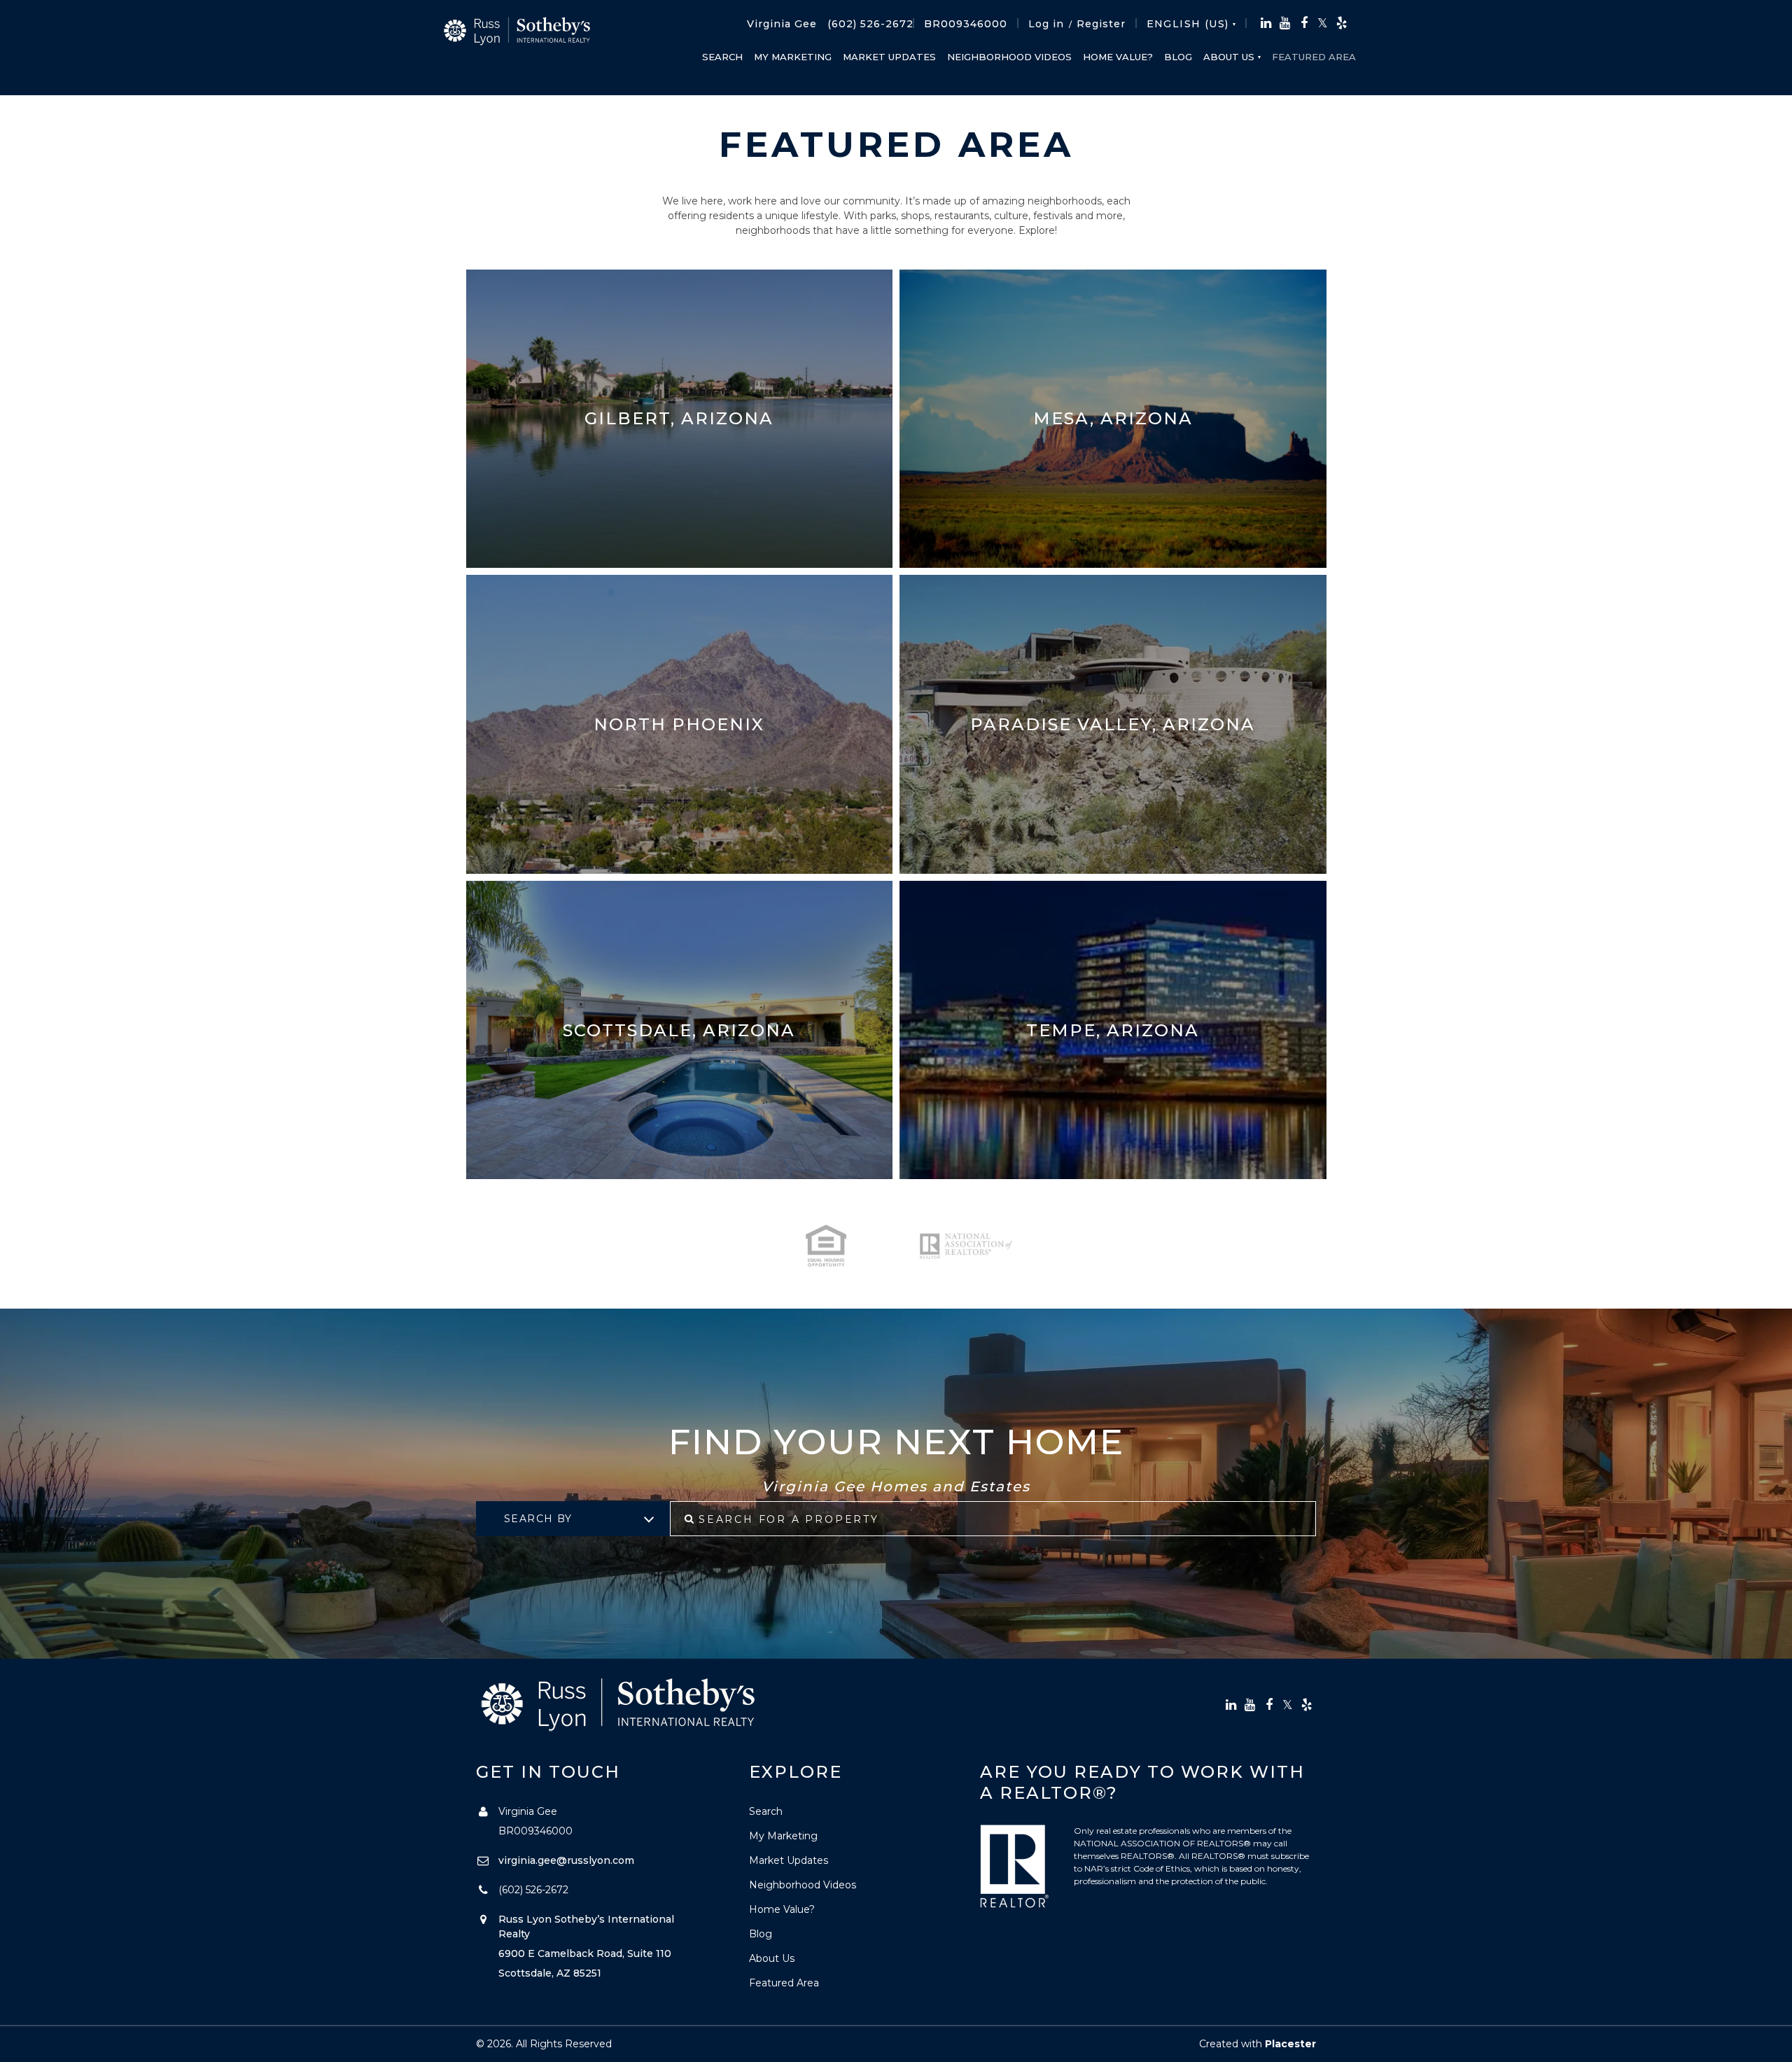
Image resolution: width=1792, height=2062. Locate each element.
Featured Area (1314, 57)
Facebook (1304, 23)
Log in (1046, 24)
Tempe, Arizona (1113, 1030)
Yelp (1342, 23)
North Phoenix (679, 724)
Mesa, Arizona (1113, 418)
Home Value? (1118, 57)
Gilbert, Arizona (679, 418)
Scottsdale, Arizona (679, 1030)
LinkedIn (1266, 23)
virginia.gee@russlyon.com (566, 1860)
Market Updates (889, 57)
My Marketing (793, 57)
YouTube (1285, 23)
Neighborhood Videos (1009, 57)
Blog (1178, 57)
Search (722, 57)
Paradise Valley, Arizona (1113, 724)
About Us (1229, 57)
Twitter (1323, 23)
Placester (1290, 2044)
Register (1101, 24)
